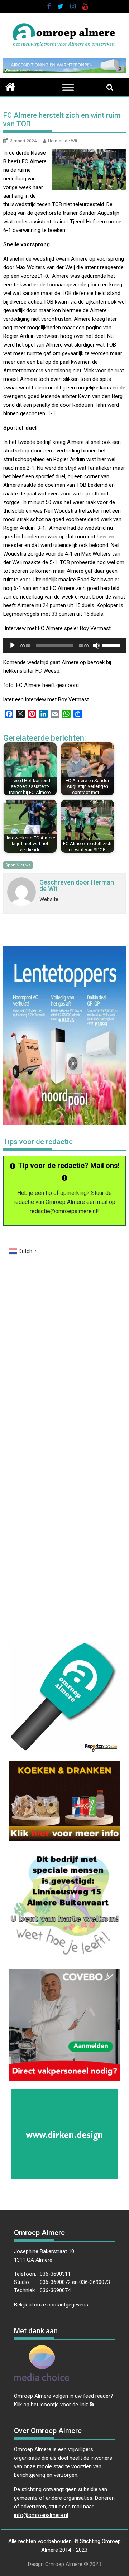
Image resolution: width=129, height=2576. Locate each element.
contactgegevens (68, 2305)
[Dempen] (96, 645)
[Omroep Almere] (10, 86)
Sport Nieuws (18, 865)
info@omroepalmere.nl (41, 2515)
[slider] (112, 645)
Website (49, 899)
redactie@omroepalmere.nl (63, 1211)
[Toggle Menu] (68, 88)
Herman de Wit (63, 141)
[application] (65, 645)
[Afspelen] (13, 645)
